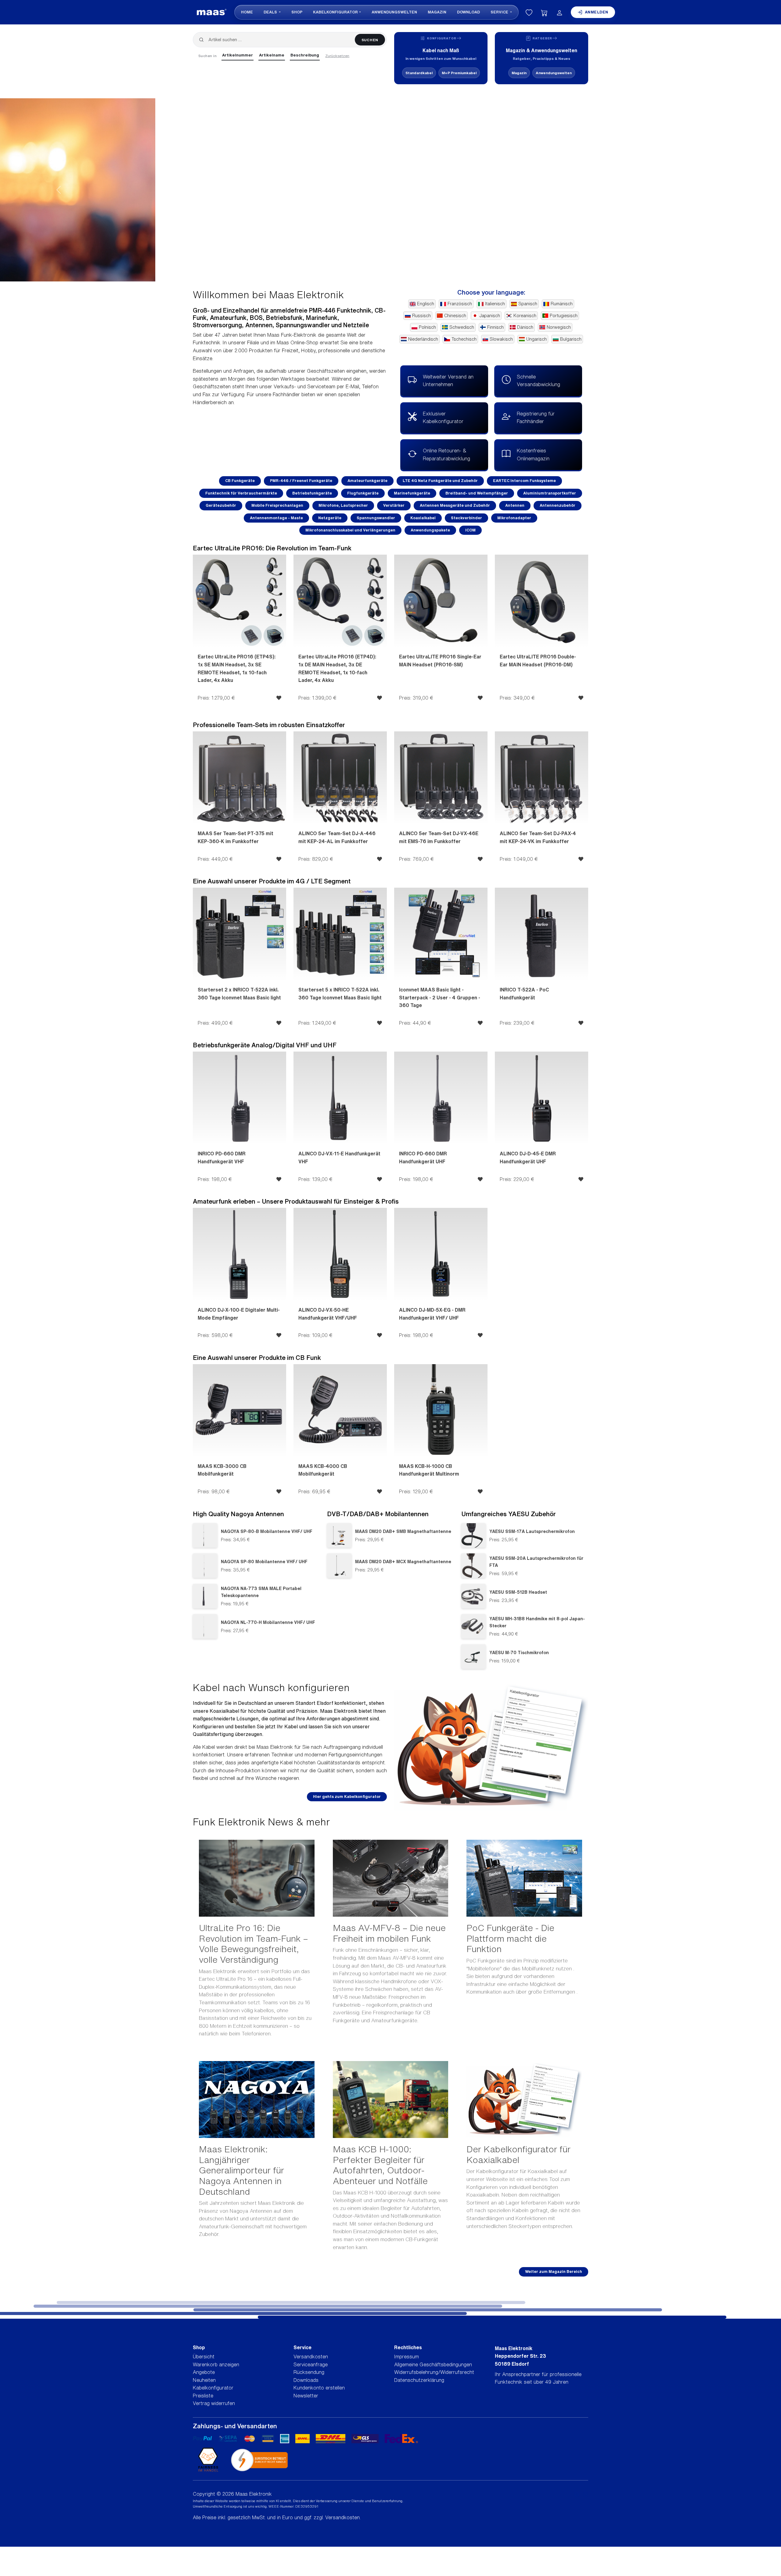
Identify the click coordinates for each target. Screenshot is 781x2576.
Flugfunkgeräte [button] (363, 493)
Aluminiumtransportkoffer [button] (550, 493)
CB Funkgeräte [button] (240, 481)
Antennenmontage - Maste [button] (276, 518)
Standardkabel (419, 73)
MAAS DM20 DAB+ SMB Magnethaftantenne (403, 1531)
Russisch (421, 316)
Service (500, 12)
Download (468, 12)
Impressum (407, 2357)
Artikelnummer (238, 55)
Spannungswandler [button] (376, 518)
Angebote (204, 2372)
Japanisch (490, 316)
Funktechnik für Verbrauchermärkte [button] (241, 493)
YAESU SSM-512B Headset (518, 1592)
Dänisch (525, 327)
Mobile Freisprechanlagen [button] (277, 505)
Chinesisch (455, 316)
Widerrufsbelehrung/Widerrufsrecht (434, 2372)
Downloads (306, 2380)
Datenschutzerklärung (419, 2380)
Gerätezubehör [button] (221, 505)
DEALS (271, 12)
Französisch (460, 304)
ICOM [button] (470, 530)
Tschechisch (464, 339)
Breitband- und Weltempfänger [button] (477, 493)
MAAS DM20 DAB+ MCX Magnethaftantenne (403, 1562)
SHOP (297, 12)
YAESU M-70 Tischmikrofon (519, 1652)
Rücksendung (309, 2372)
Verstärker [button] (394, 505)
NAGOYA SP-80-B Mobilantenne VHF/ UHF (267, 1531)
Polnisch (427, 327)
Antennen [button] (515, 505)
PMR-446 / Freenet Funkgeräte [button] (301, 481)
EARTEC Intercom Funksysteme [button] (524, 481)
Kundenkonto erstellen (319, 2388)
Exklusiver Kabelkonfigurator (443, 418)
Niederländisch (423, 339)
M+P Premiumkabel (459, 73)
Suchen (370, 40)
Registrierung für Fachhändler (536, 418)
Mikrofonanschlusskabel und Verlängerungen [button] (350, 530)
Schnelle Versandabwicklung (538, 381)
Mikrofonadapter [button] (514, 518)
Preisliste (203, 2396)
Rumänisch (562, 304)
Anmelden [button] (597, 12)
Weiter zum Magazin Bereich (554, 2272)
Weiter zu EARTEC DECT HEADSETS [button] (268, 225)
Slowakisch (501, 339)
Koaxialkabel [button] (423, 518)
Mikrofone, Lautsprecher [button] (343, 505)
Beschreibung (305, 55)
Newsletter (306, 2396)
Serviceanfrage (311, 2364)
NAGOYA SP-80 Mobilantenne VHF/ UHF (264, 1562)
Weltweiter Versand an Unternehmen (448, 381)
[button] (59, 190)
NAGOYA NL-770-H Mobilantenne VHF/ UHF (268, 1622)
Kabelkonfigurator (335, 12)
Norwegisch (559, 327)
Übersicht (204, 2357)
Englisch (426, 304)
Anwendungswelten (394, 12)
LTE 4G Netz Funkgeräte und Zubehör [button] (440, 481)
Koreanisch (525, 316)
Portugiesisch (564, 316)
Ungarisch (536, 339)
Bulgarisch (571, 339)
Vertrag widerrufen (214, 2403)
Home (247, 12)
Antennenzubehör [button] (558, 505)
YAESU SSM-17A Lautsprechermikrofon (532, 1531)
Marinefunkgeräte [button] (412, 493)
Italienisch (495, 304)
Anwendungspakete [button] (430, 530)
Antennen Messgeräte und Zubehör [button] (455, 505)
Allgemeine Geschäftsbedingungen (433, 2364)
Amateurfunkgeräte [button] (367, 481)
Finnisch (495, 327)
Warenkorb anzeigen (216, 2364)
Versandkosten (311, 2357)
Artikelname (272, 55)
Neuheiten (204, 2380)
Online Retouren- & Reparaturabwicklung (446, 455)
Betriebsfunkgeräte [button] (312, 493)
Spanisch (528, 304)
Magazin (437, 12)
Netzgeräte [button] (330, 518)
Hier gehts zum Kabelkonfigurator (347, 1797)
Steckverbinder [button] (466, 518)
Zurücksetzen (337, 56)
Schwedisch (462, 327)
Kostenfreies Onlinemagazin (533, 455)
